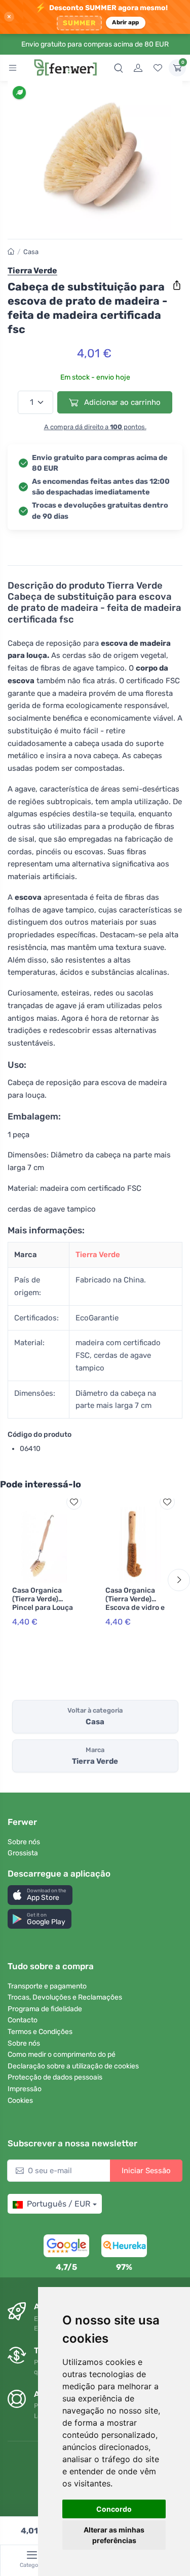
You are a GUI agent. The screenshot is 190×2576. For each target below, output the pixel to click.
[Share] (177, 285)
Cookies (20, 2101)
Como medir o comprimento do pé (62, 2054)
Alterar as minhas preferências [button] (114, 2535)
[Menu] (13, 68)
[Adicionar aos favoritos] (74, 1502)
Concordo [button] (114, 2509)
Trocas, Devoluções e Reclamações (65, 1997)
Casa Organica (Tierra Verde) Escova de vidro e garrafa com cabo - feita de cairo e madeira (136, 1612)
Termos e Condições (40, 2032)
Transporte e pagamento (47, 1986)
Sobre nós (24, 1842)
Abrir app (125, 22)
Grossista (23, 1853)
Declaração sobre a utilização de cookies (73, 2066)
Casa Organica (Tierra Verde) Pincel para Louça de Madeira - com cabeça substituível (43, 1612)
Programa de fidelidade (45, 2009)
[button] (40, 1895)
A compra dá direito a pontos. (95, 427)
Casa (31, 252)
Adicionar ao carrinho (121, 402)
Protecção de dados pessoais (55, 2077)
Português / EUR (59, 2204)
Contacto (23, 2020)
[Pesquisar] (119, 68)
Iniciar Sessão (146, 2171)
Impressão (25, 2089)
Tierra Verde (98, 1255)
